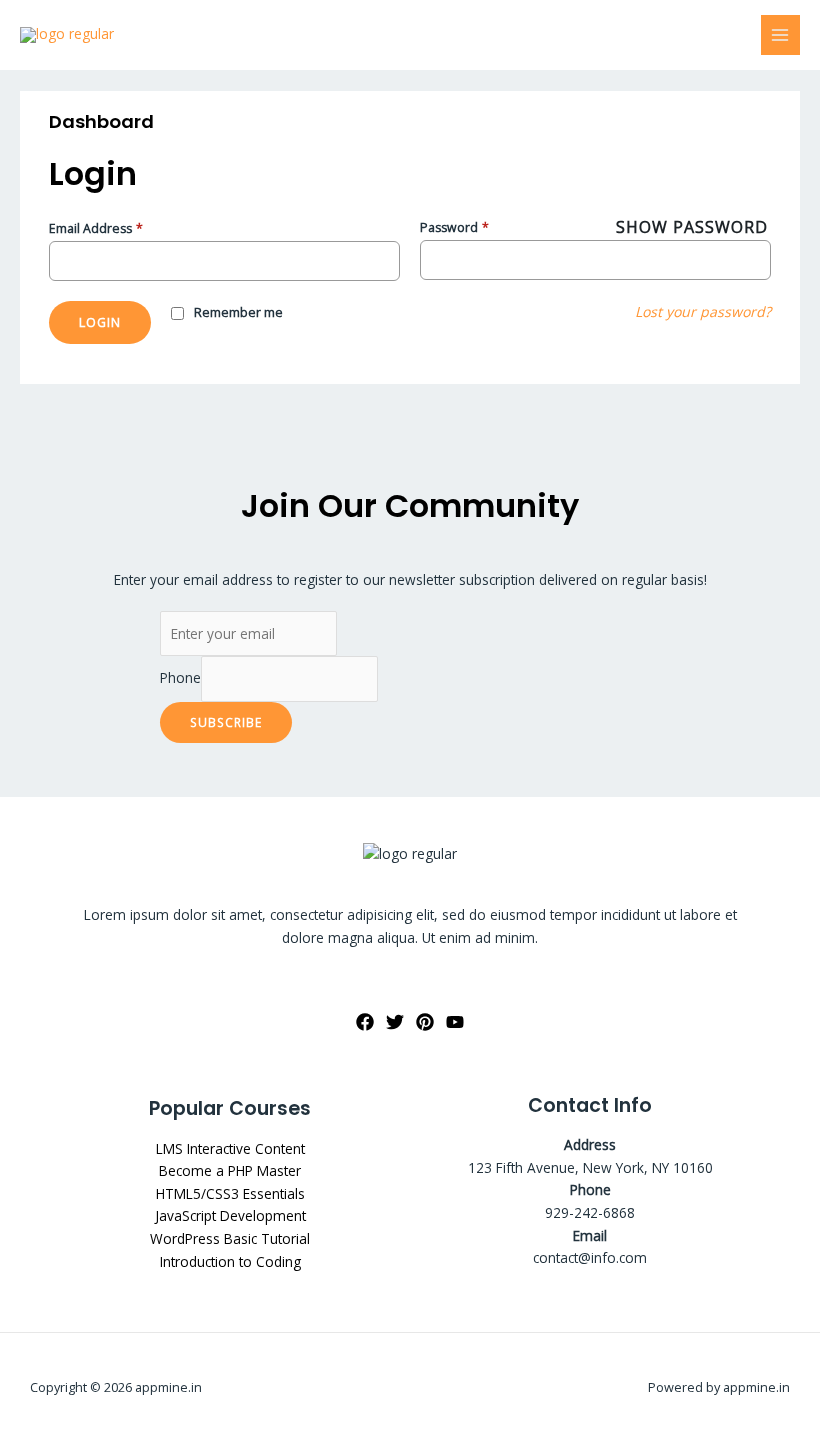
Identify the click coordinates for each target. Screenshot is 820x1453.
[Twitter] (395, 1022)
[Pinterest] (425, 1022)
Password (454, 227)
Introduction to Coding (230, 1261)
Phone (180, 678)
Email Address (96, 228)
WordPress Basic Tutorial (230, 1238)
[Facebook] (365, 1022)
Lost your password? (703, 311)
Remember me (238, 312)
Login (100, 322)
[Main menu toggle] (780, 34)
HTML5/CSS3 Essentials (230, 1193)
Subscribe (226, 722)
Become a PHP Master (230, 1170)
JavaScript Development (230, 1215)
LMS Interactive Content (230, 1148)
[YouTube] (455, 1022)
